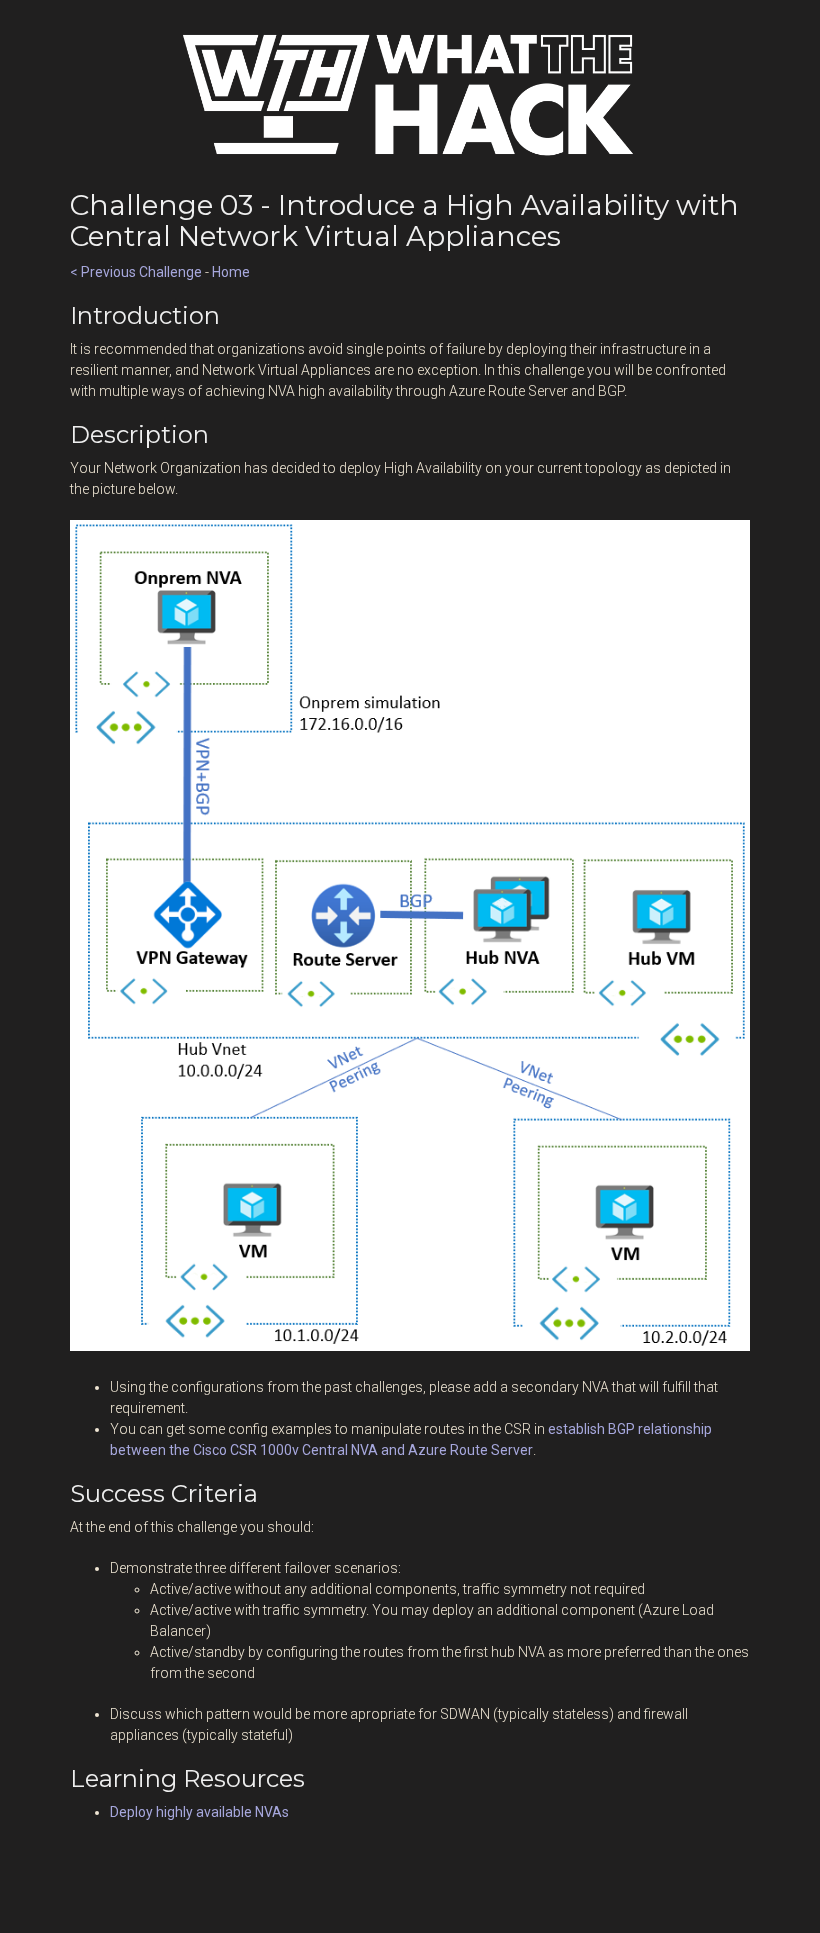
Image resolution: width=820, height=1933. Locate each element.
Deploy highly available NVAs (199, 1812)
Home (231, 272)
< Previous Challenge (136, 272)
